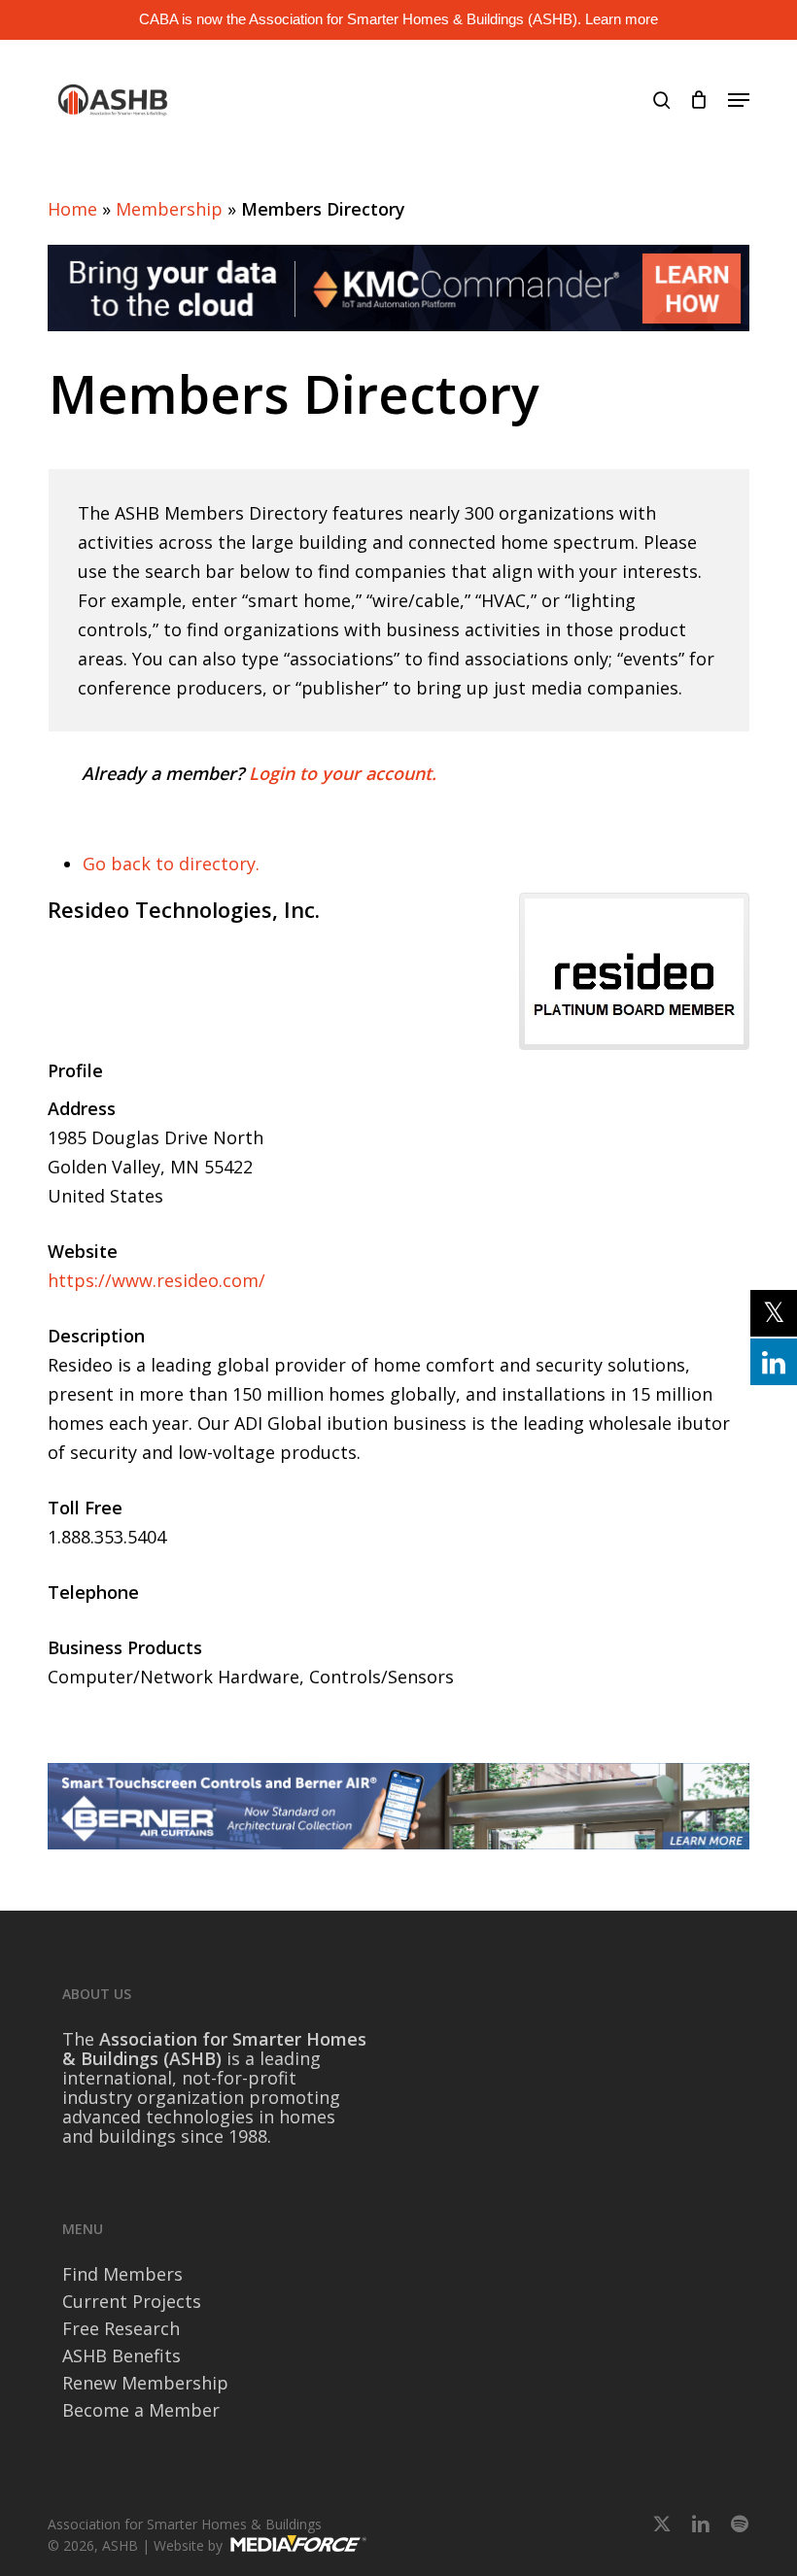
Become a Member (141, 2410)
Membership (169, 209)
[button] (739, 100)
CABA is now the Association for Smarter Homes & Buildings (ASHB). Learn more (398, 19)
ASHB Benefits (121, 2356)
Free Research (121, 2328)
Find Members (122, 2274)
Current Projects (132, 2301)
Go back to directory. (171, 864)
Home (72, 209)
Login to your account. (343, 773)
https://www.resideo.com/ (156, 1280)
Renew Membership (145, 2383)
